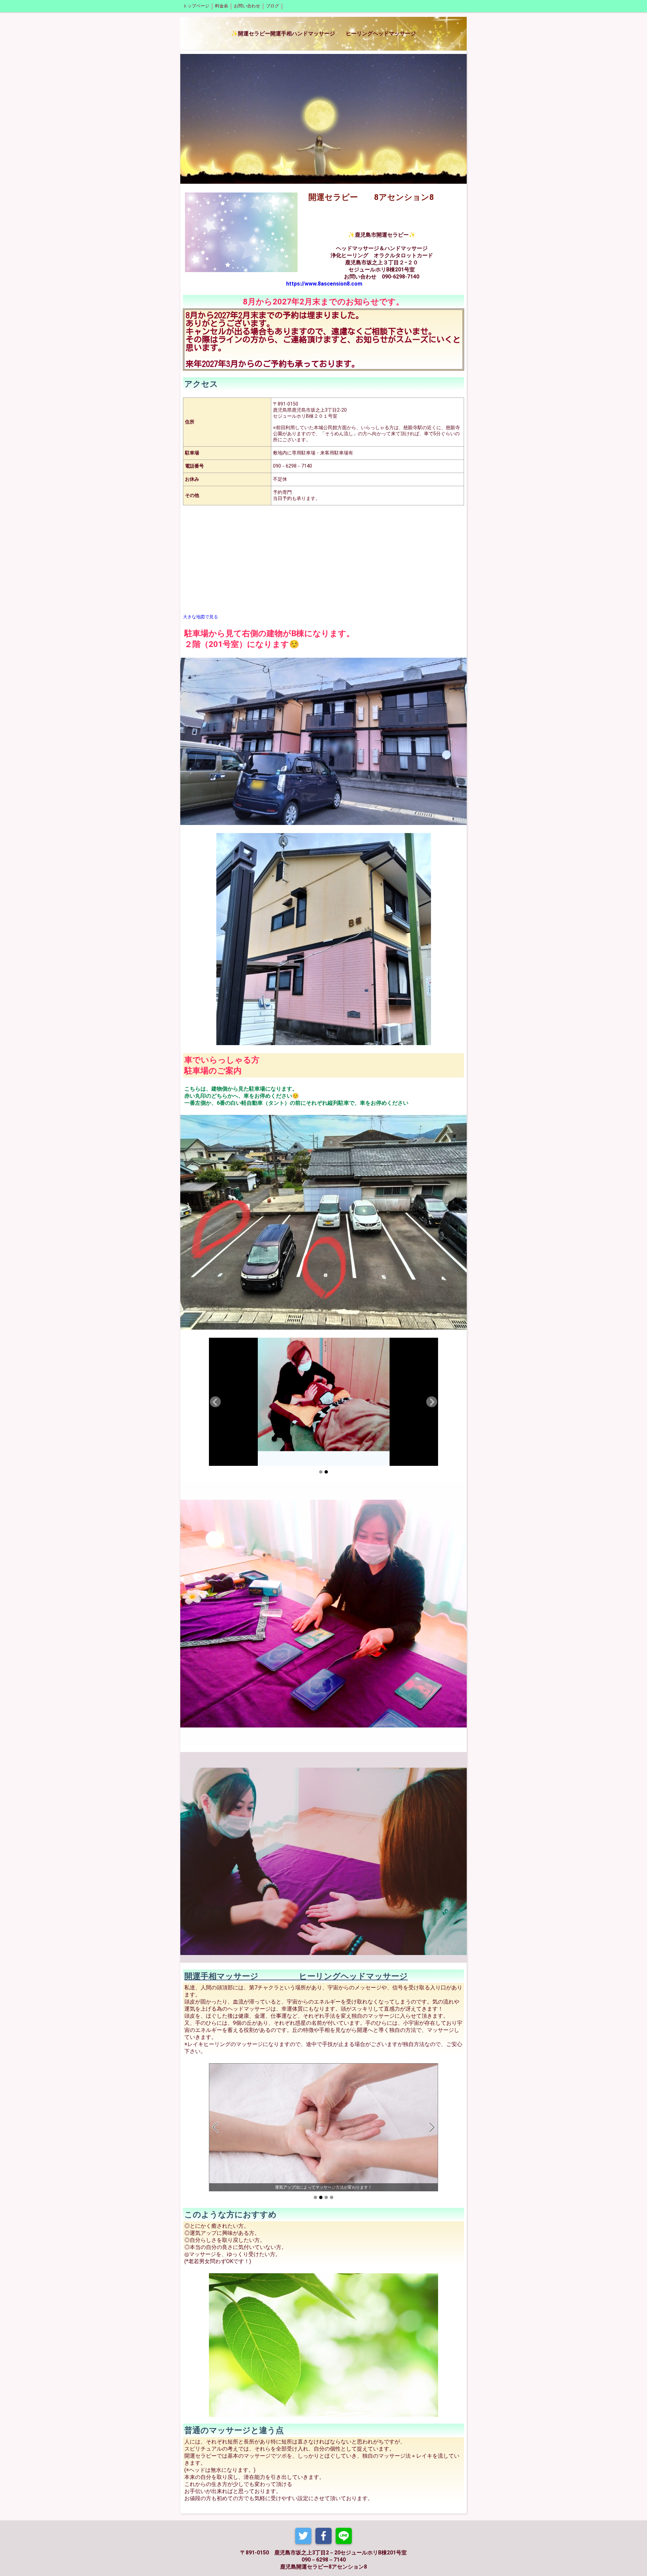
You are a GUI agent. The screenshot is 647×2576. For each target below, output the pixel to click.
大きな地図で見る (201, 617)
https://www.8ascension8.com (324, 284)
